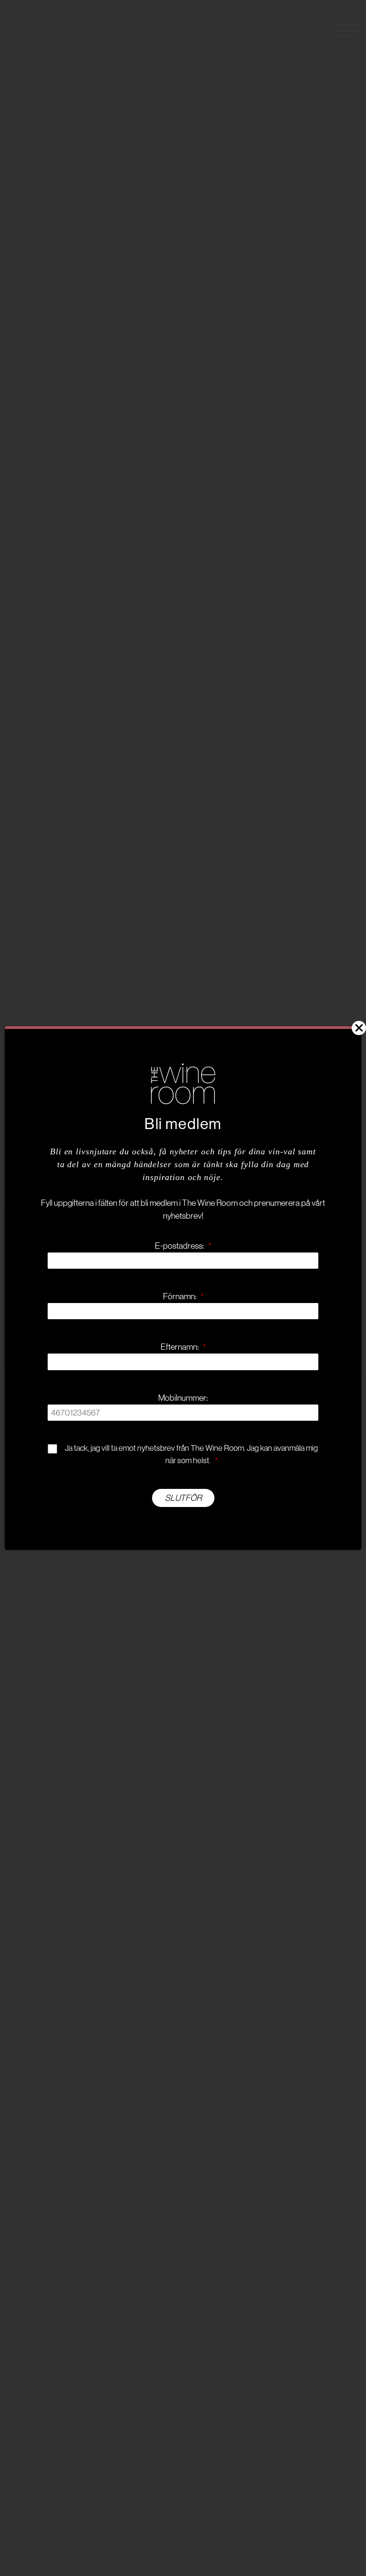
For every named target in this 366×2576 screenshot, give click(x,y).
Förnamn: (183, 1296)
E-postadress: (183, 1246)
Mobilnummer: (183, 1398)
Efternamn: (183, 1347)
